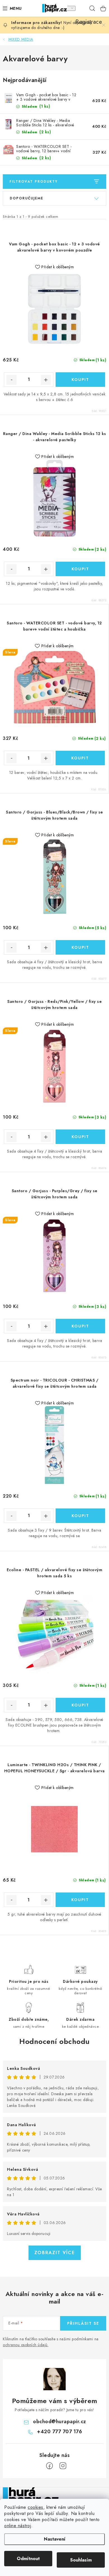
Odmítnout (28, 2559)
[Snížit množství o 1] (11, 380)
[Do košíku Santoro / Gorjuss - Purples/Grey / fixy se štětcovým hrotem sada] (80, 1326)
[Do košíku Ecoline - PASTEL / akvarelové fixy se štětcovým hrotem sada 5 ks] (80, 1705)
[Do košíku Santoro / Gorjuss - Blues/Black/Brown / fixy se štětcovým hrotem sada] (80, 947)
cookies (35, 2507)
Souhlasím (81, 2560)
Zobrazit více (55, 2253)
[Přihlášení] (69, 8)
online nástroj (18, 2526)
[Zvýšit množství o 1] (46, 380)
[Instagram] (63, 2466)
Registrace (81, 8)
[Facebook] (49, 2466)
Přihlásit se (83, 2323)
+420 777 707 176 (59, 2432)
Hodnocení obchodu (54, 2041)
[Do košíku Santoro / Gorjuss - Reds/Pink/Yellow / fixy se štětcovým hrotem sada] (80, 1137)
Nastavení (55, 2539)
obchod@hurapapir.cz (60, 2422)
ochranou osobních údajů (25, 2345)
